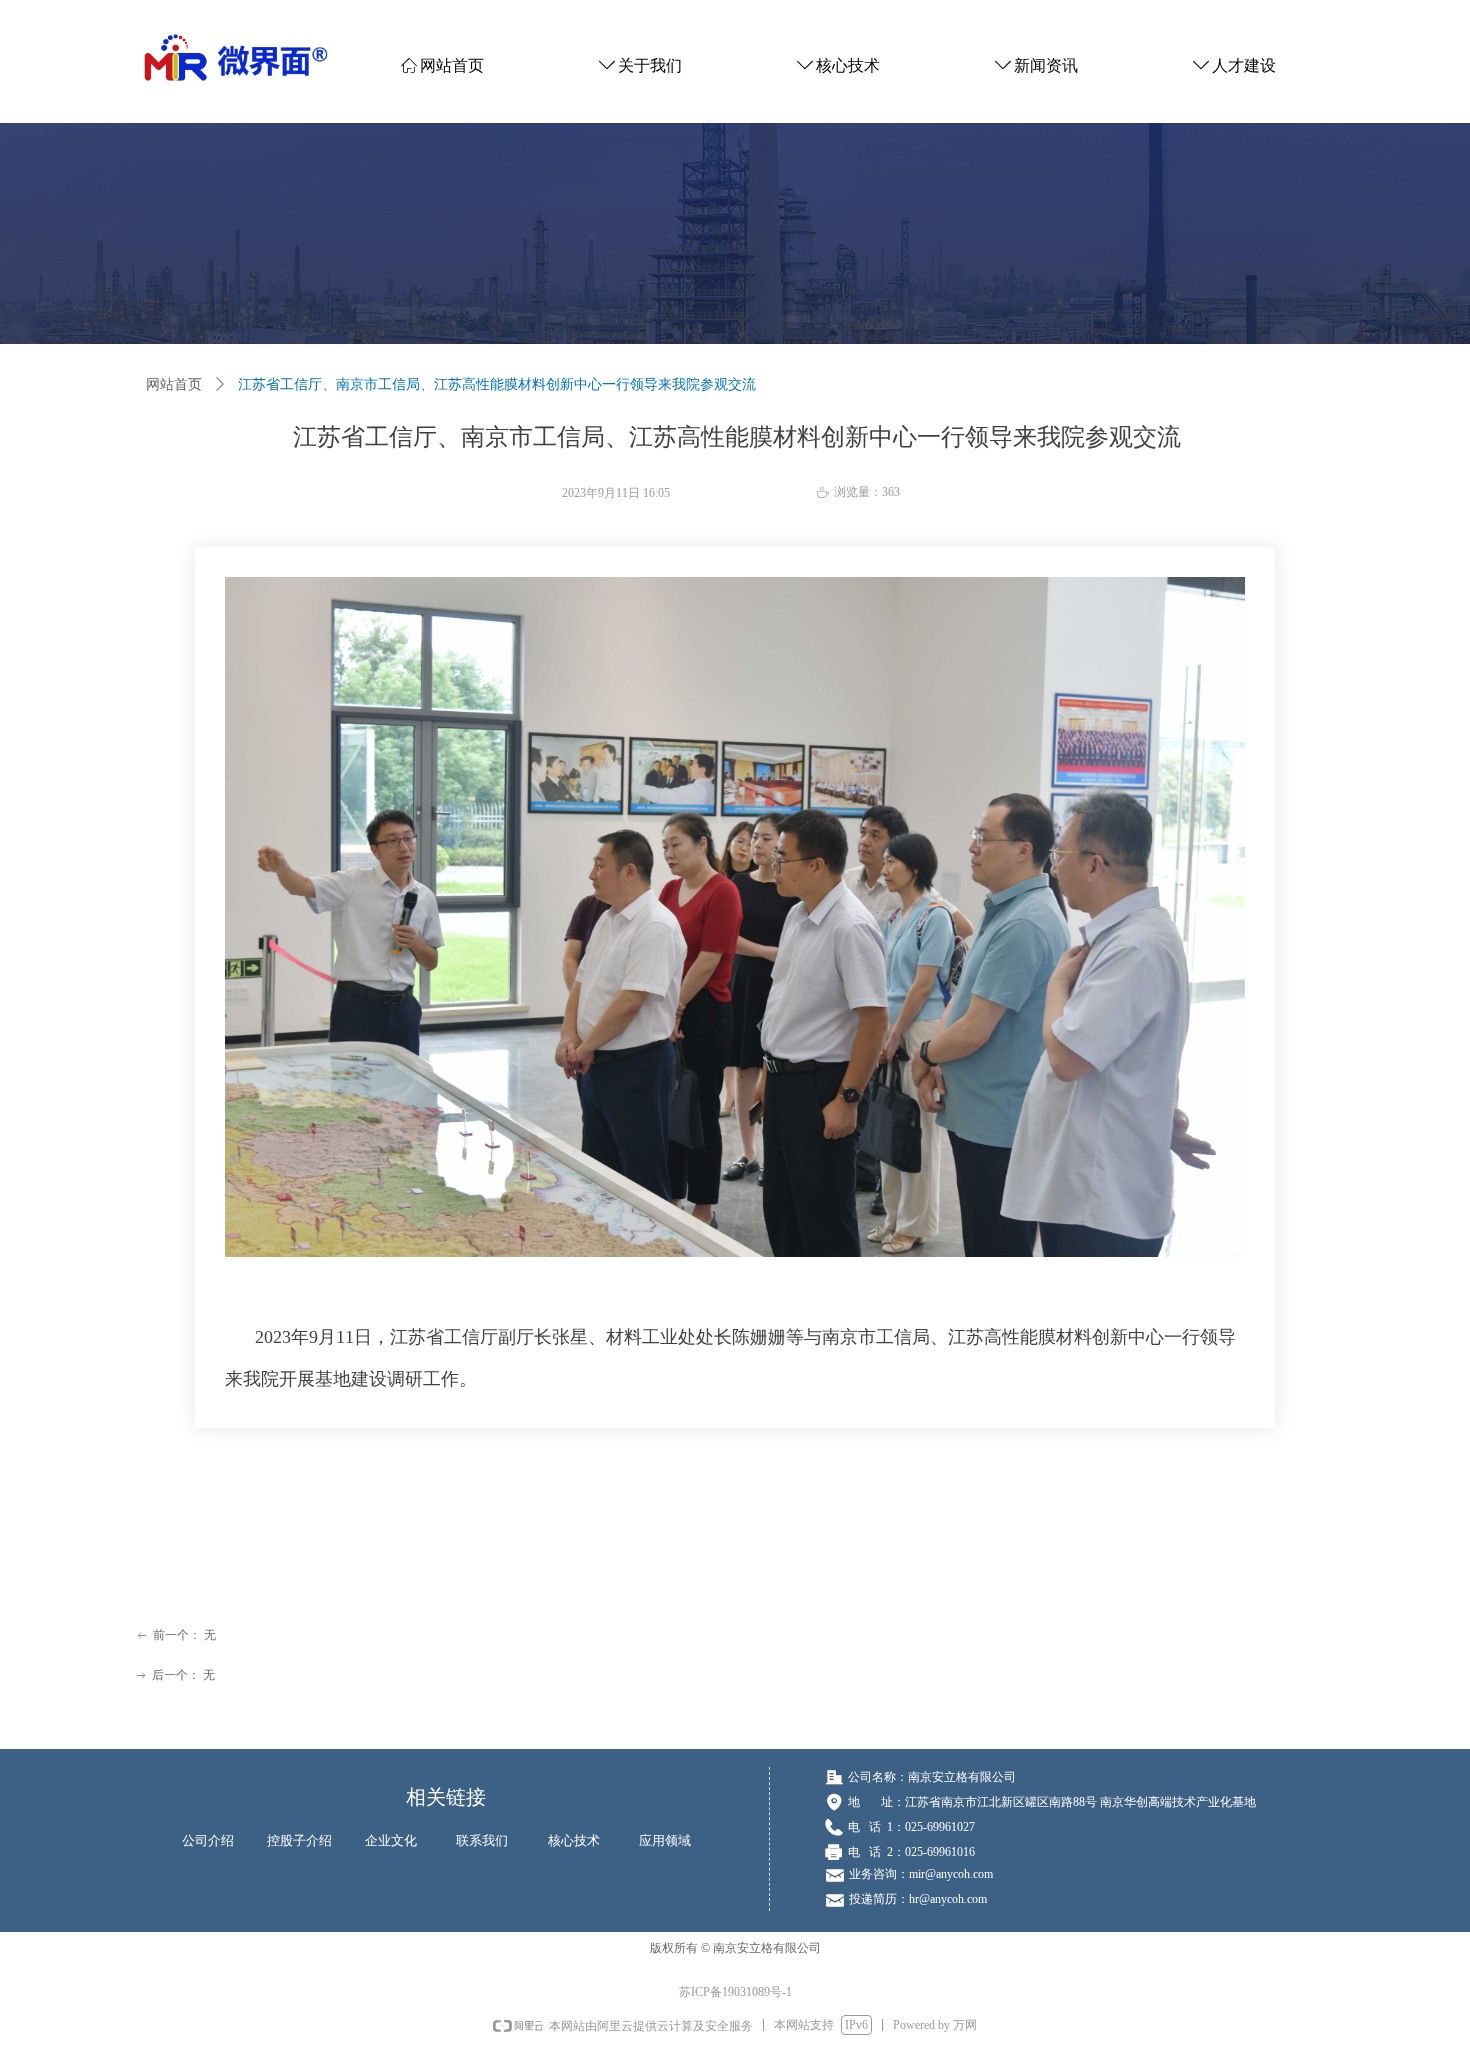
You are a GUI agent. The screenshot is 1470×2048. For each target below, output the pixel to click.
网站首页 (174, 384)
